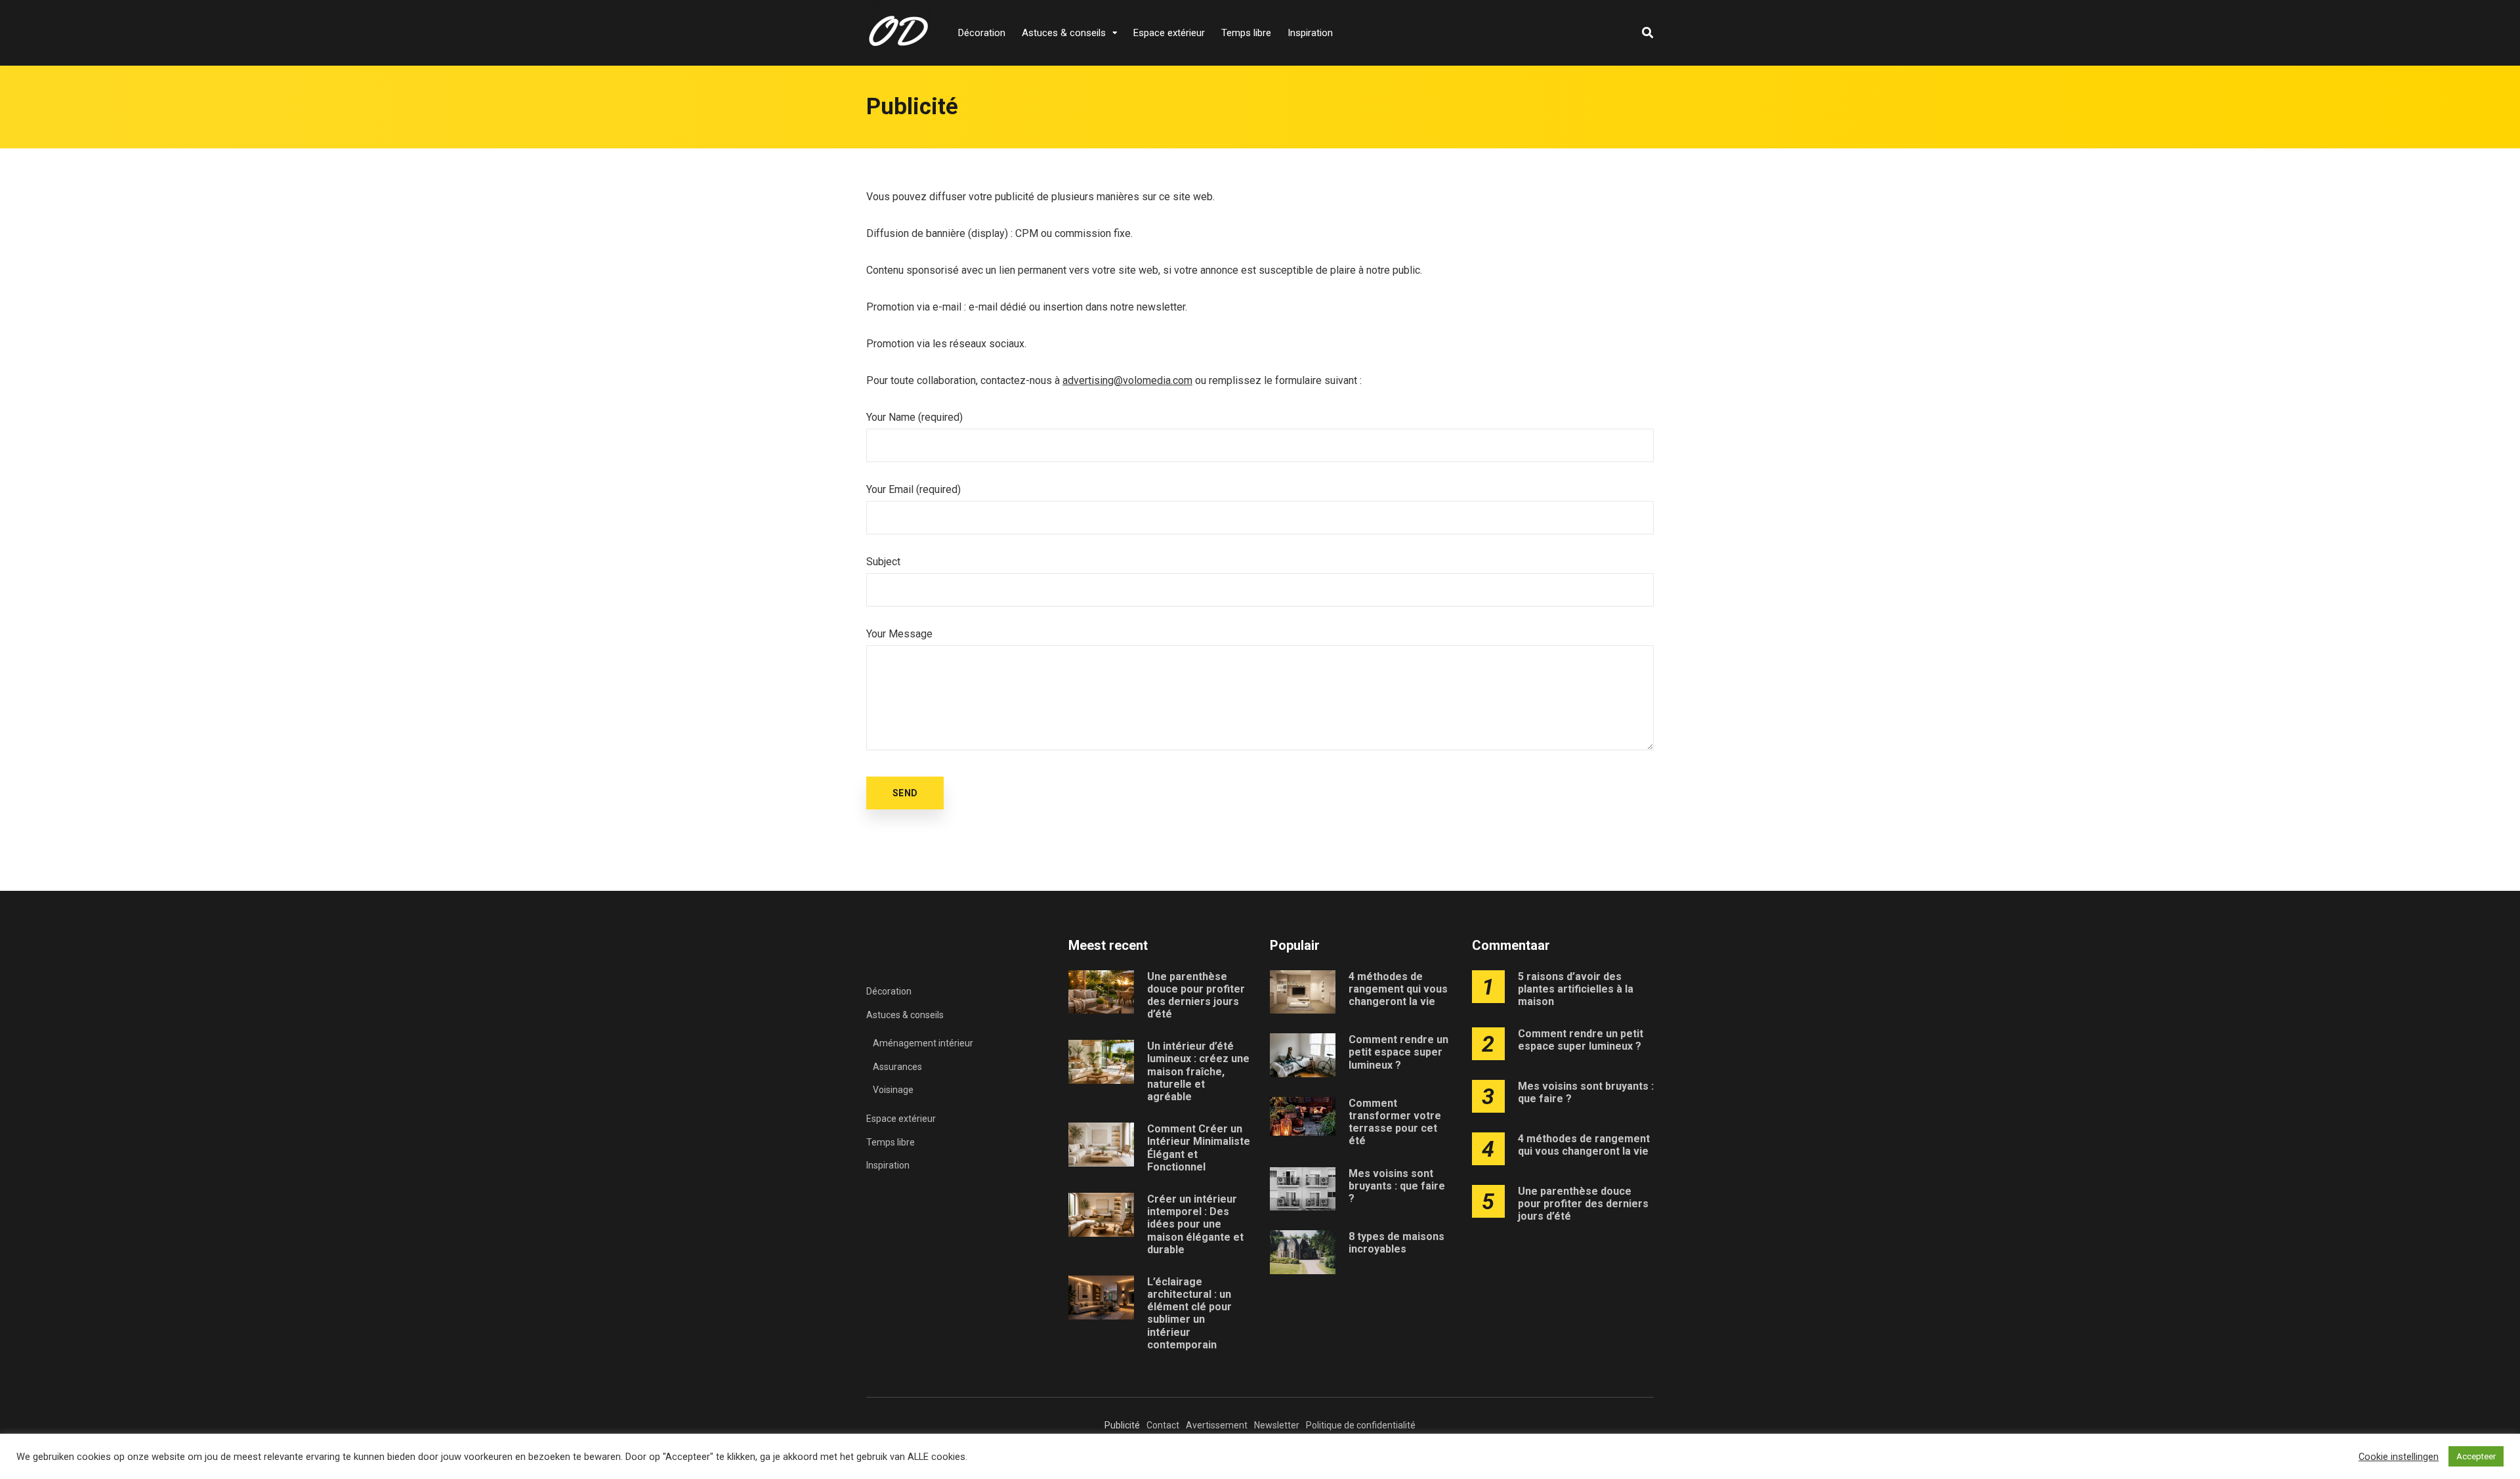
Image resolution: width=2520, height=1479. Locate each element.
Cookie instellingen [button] (2399, 1457)
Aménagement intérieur (923, 1043)
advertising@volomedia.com (1127, 380)
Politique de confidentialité (1361, 1425)
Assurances (897, 1067)
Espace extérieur (1169, 33)
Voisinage (893, 1090)
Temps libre (1246, 33)
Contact (1163, 1425)
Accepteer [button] (2476, 1456)
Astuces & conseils (1064, 33)
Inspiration (1310, 33)
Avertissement (1217, 1425)
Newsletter (1277, 1425)
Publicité (1122, 1425)
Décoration (982, 33)
